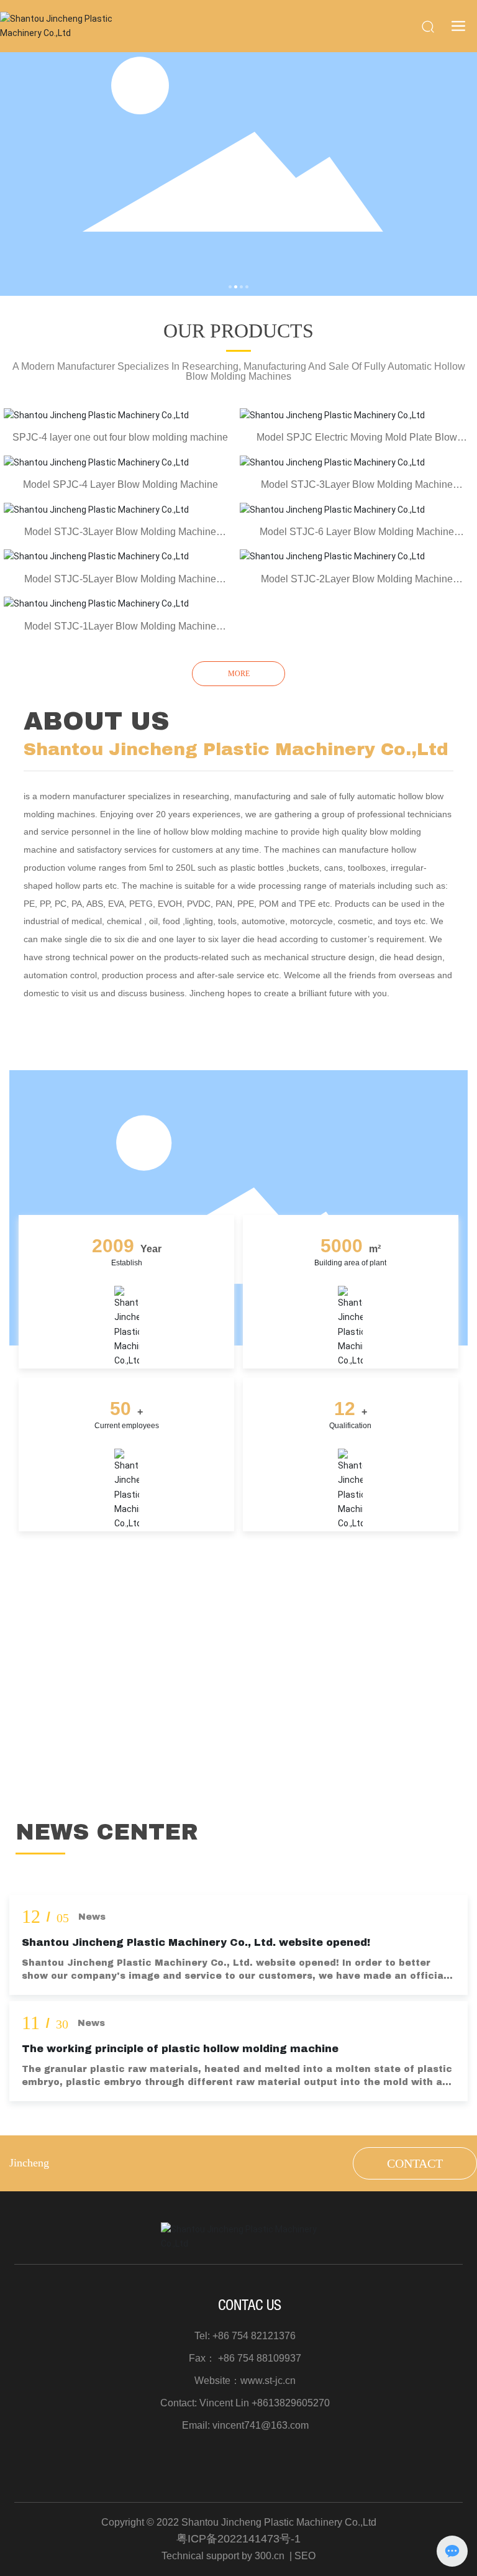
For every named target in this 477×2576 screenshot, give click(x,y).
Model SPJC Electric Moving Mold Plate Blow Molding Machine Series (357, 443)
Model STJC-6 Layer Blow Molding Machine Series (357, 537)
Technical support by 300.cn (223, 2556)
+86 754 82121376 (254, 2336)
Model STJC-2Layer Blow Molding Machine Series (357, 584)
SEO (305, 2556)
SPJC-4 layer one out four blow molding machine (120, 437)
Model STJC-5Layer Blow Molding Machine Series (120, 584)
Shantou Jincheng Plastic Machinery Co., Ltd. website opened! (196, 1942)
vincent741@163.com (261, 2425)
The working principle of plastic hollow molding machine (180, 2049)
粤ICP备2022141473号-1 (238, 2539)
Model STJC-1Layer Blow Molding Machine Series (120, 632)
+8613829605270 (291, 2403)
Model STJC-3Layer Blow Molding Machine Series (357, 490)
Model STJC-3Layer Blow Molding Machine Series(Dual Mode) (120, 537)
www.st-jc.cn (268, 2381)
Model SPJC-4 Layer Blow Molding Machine (120, 484)
